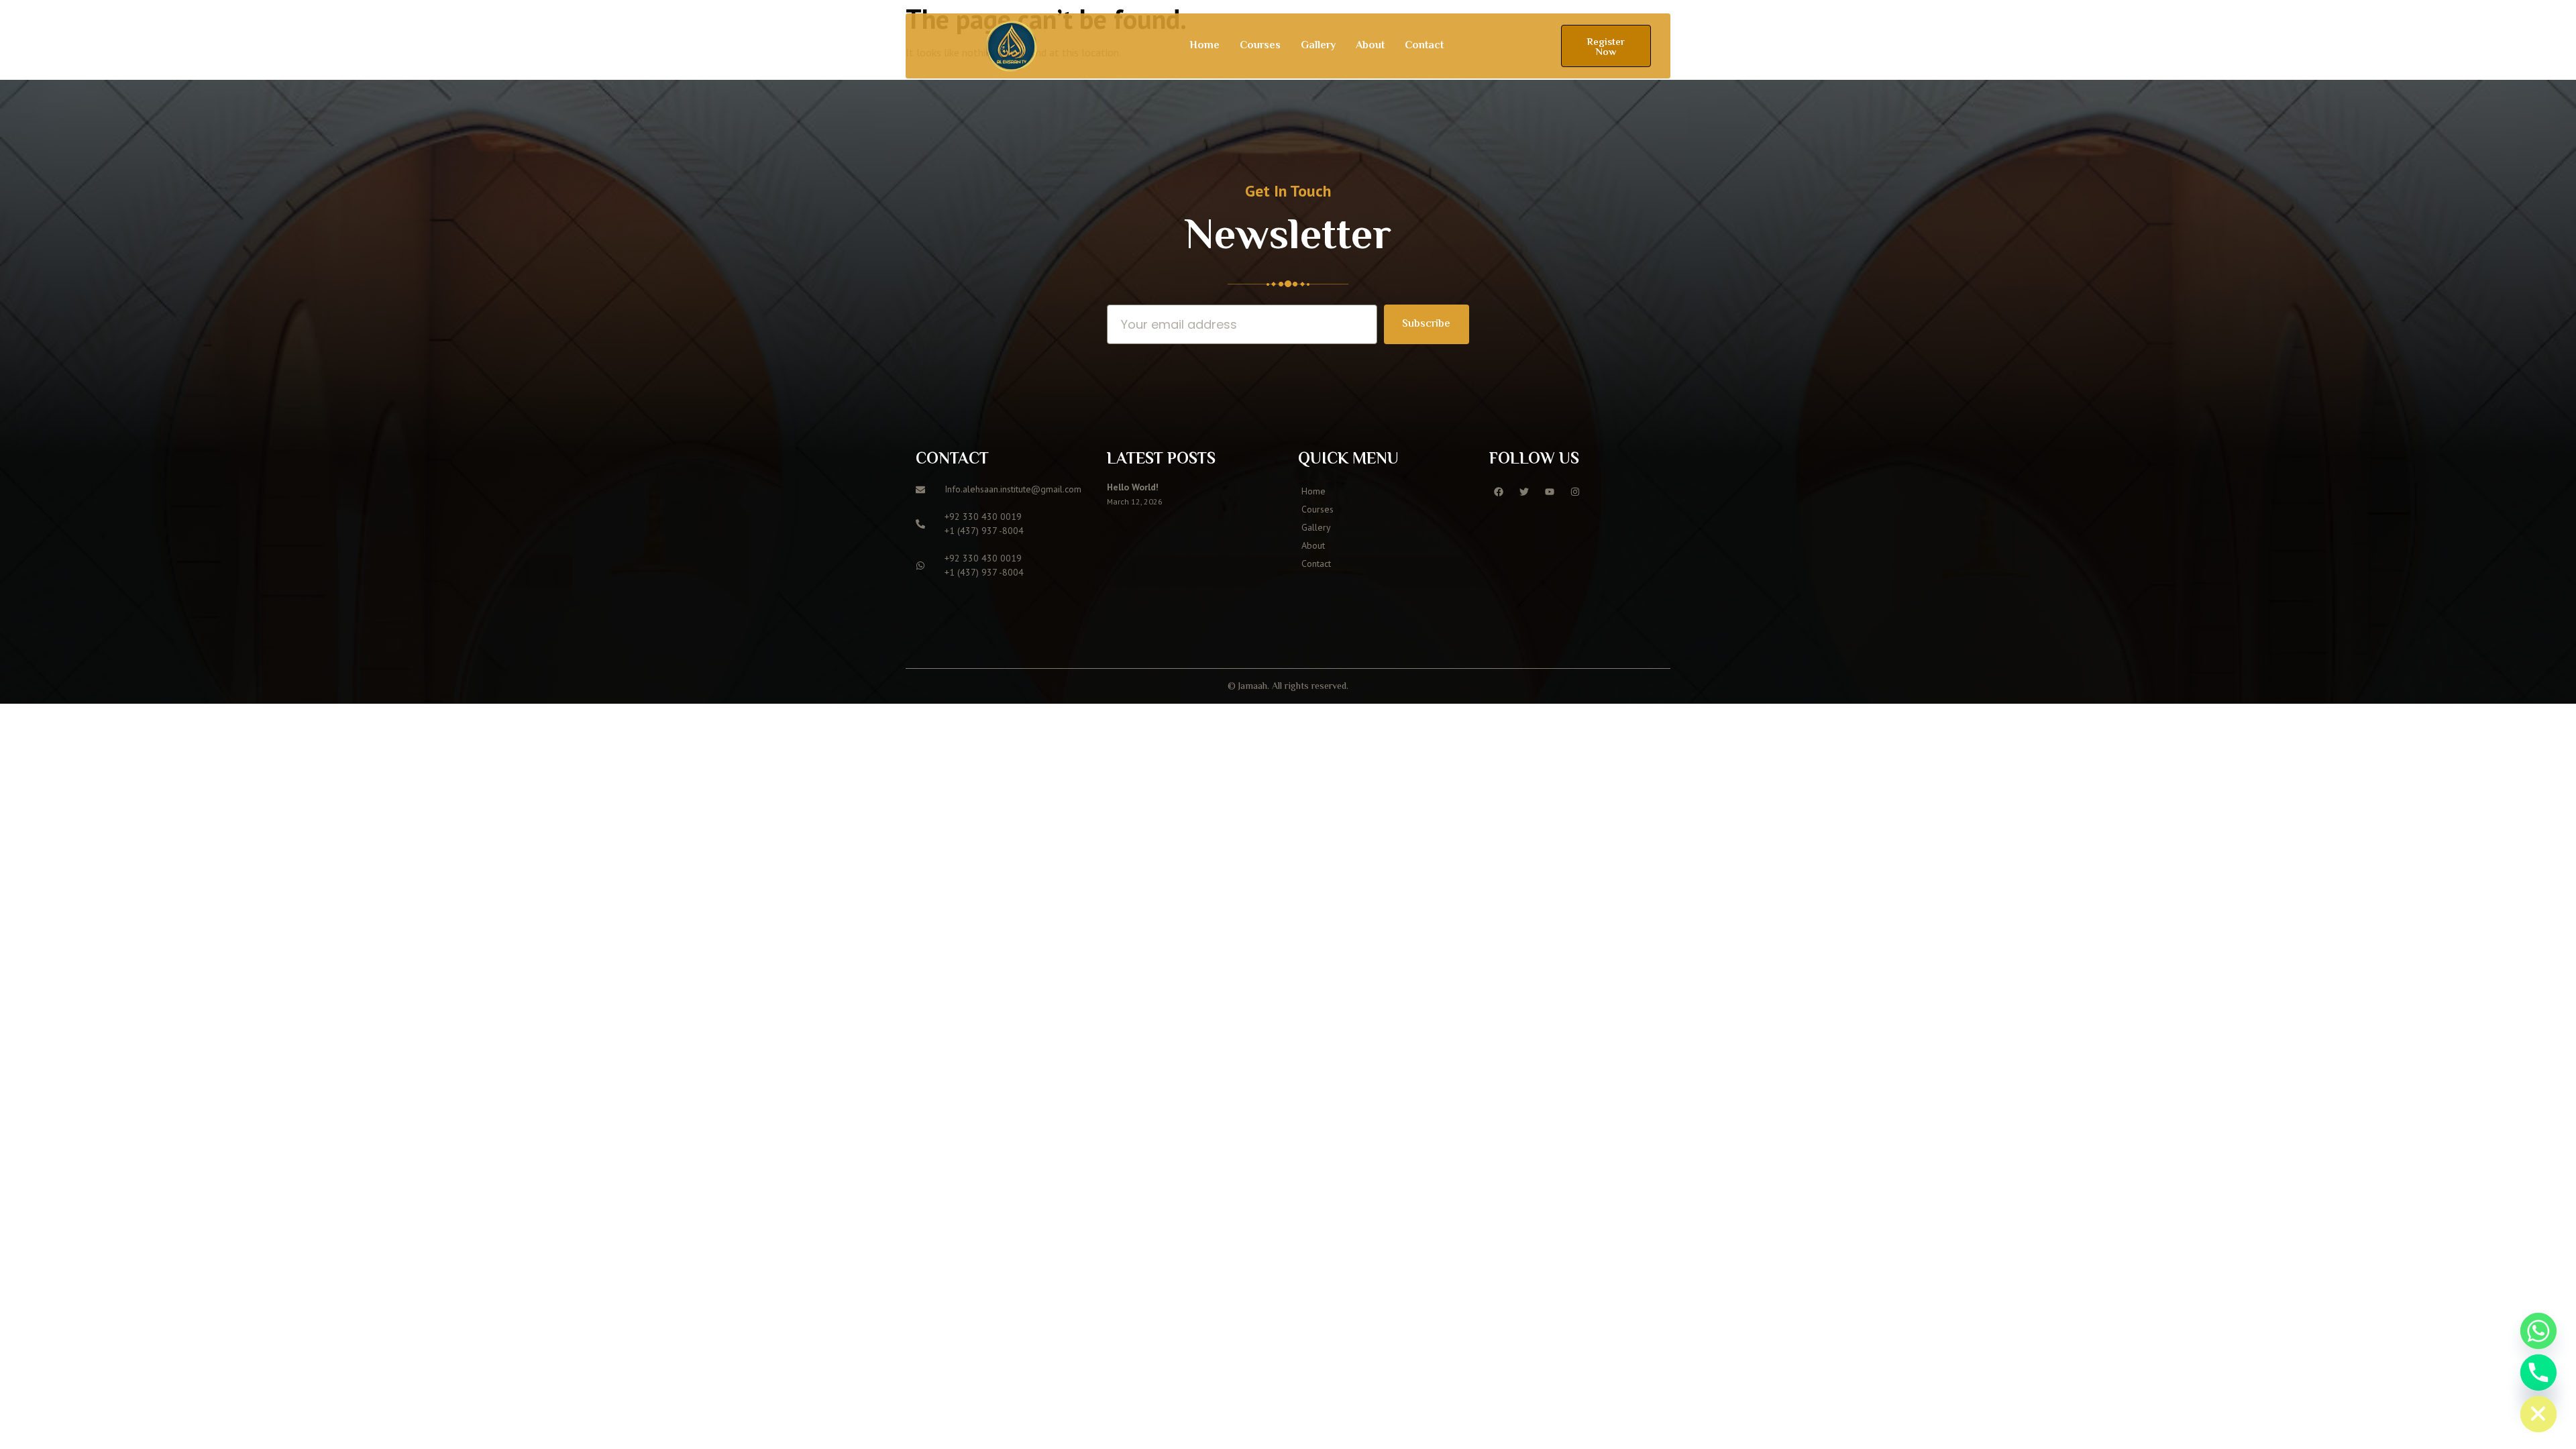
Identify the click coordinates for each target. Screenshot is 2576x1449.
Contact (1424, 46)
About (1370, 46)
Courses (1260, 46)
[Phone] (2538, 1373)
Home (1204, 46)
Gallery (1318, 46)
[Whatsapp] (2538, 1331)
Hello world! (1133, 487)
